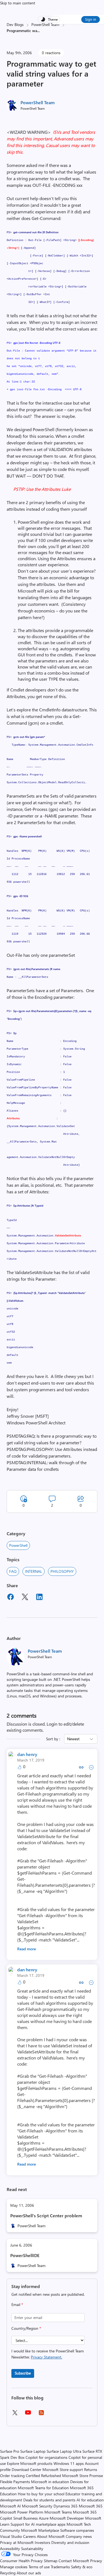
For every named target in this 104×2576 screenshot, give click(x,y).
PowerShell (18, 1545)
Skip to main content (18, 3)
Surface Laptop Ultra (64, 2451)
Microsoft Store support (63, 2469)
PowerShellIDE (25, 2255)
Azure (44, 2518)
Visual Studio (11, 2536)
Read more (26, 1949)
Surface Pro (10, 2451)
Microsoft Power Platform (22, 2512)
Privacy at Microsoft (17, 2542)
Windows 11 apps (69, 2463)
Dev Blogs (15, 24)
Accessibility (10, 2549)
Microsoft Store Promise (83, 2476)
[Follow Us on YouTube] (28, 2414)
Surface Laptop (33, 2451)
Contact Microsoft (74, 2561)
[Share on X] (25, 1598)
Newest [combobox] (73, 1739)
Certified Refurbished (43, 2476)
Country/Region (26, 2328)
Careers (29, 2536)
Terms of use (39, 2567)
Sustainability (32, 2549)
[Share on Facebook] (11, 1598)
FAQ (13, 1571)
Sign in (91, 19)
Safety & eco (82, 2567)
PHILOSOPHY (62, 1571)
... (38, 31)
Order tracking (12, 2476)
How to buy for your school (41, 2494)
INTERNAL (34, 1571)
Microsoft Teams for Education (43, 2488)
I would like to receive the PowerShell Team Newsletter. (48, 2354)
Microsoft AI (10, 2506)
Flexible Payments (15, 2482)
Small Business (26, 2518)
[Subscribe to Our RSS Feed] (41, 2414)
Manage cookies (14, 2567)
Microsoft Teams (58, 2512)
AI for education (90, 2500)
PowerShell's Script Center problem (46, 2215)
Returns (91, 2469)
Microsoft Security (37, 2506)
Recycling (8, 2573)
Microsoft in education (50, 2482)
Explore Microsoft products (30, 2463)
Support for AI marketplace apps (38, 2524)
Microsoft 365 (91, 2506)
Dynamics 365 (66, 2506)
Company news (79, 2536)
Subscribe (23, 2373)
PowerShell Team (45, 24)
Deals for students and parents (49, 2500)
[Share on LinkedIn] (39, 1598)
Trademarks (60, 2567)
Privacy (96, 2561)
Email (17, 2304)
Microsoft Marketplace (40, 2530)
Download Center (26, 2469)
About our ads (29, 2573)
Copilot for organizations (46, 2457)
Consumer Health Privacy (21, 2561)
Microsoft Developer (67, 2518)
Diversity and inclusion (70, 2542)
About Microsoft (51, 2536)
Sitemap (51, 2561)
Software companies (77, 2530)
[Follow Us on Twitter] (15, 2414)
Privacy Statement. (46, 2357)
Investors (42, 2542)
